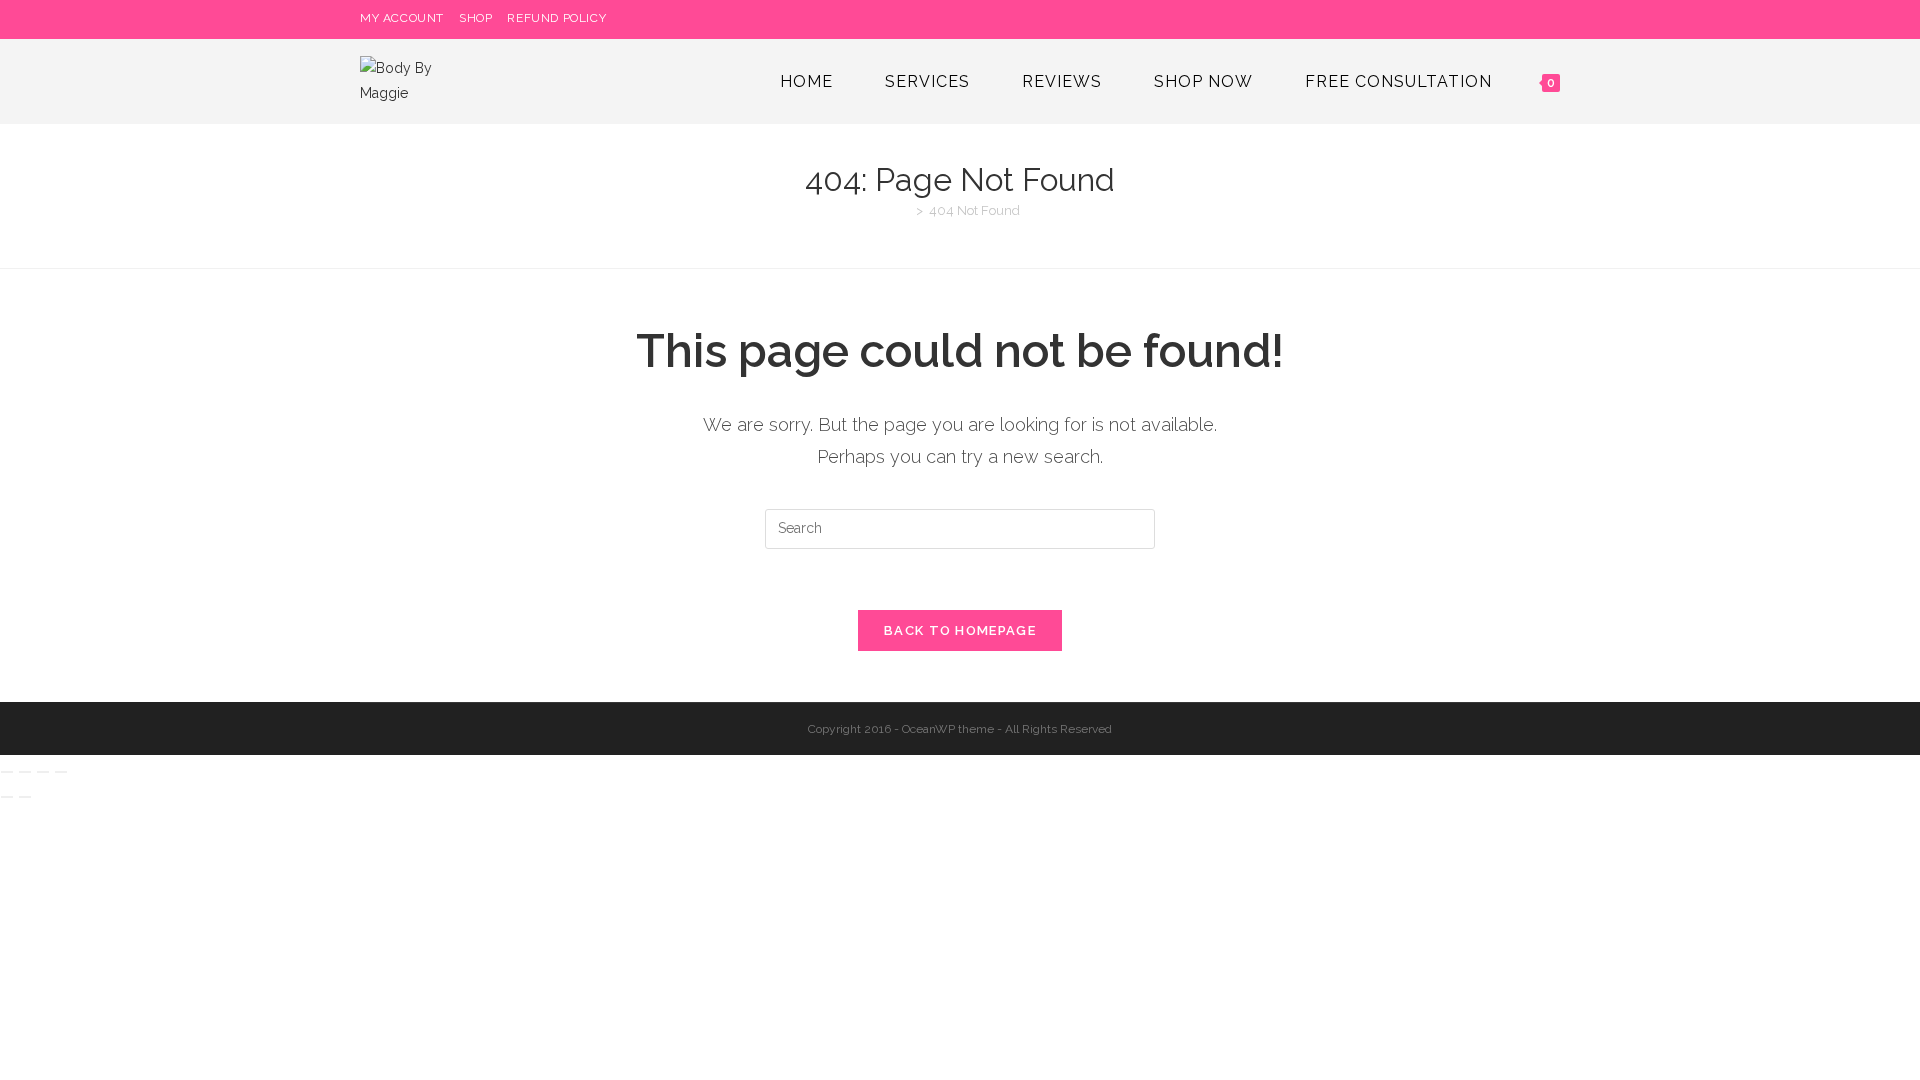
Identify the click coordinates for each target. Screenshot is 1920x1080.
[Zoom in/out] (7, 772)
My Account (402, 18)
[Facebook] (1508, 19)
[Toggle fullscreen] (25, 772)
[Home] (905, 210)
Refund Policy (556, 18)
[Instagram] (1531, 19)
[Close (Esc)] (61, 772)
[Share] (43, 772)
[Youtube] (1551, 19)
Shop (475, 18)
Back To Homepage (960, 630)
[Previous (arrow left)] (7, 797)
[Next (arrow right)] (25, 797)
